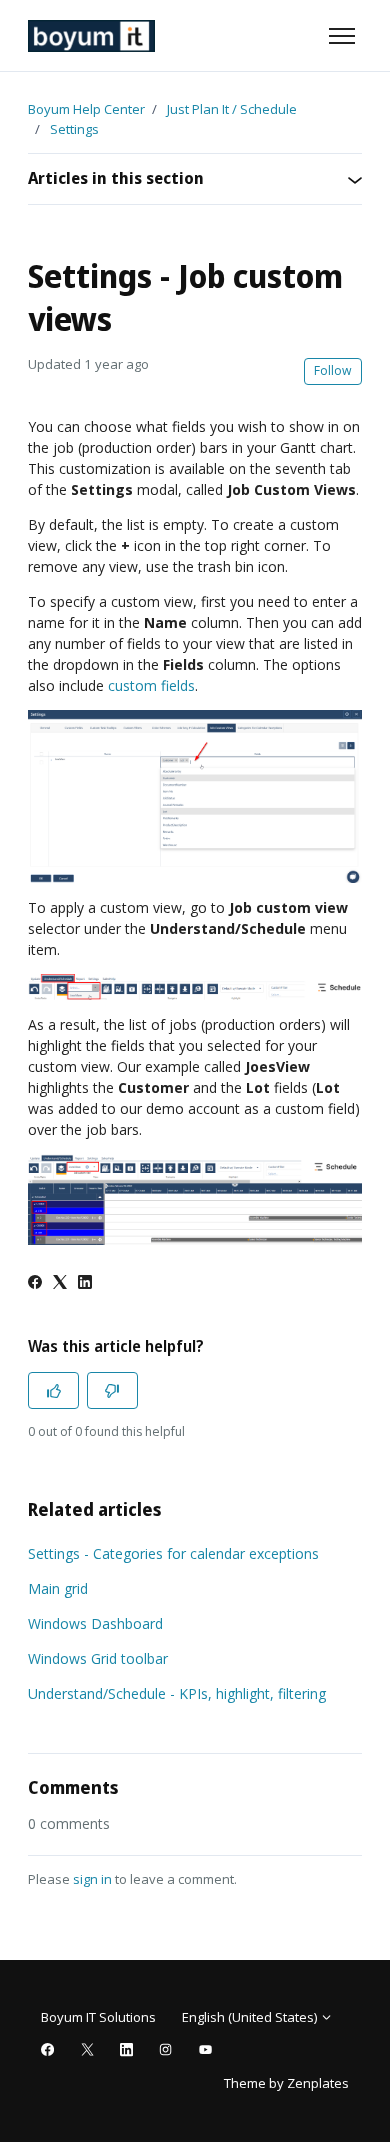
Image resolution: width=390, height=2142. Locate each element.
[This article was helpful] (53, 1390)
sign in (92, 1879)
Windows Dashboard (95, 1623)
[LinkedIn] (85, 1283)
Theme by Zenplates (286, 2082)
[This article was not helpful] (112, 1390)
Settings (74, 129)
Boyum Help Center (86, 109)
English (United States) (251, 2017)
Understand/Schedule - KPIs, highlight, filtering (177, 1693)
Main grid (58, 1588)
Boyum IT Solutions (98, 2017)
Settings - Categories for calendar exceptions (173, 1553)
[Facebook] (35, 1283)
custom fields (151, 685)
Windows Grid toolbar (98, 1658)
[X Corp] (60, 1283)
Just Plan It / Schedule (232, 109)
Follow (333, 370)
